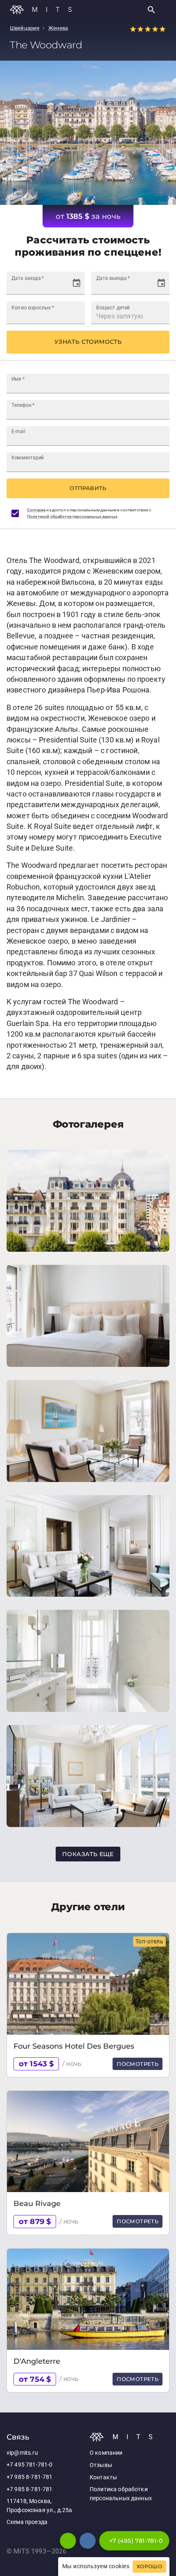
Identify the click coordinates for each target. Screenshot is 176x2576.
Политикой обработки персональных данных (72, 516)
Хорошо (149, 2567)
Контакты (103, 2477)
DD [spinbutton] (16, 287)
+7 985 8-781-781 (29, 2477)
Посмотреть (138, 2064)
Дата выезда (113, 278)
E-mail (18, 431)
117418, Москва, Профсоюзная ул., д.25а (39, 2506)
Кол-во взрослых (33, 307)
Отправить (88, 488)
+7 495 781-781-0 (29, 2465)
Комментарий (28, 457)
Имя (18, 379)
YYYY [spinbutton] (44, 287)
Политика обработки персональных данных (121, 2494)
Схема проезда (27, 2522)
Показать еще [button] (88, 1854)
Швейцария (25, 28)
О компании (106, 2453)
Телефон (23, 405)
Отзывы (101, 2465)
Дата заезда (28, 278)
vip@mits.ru (22, 2453)
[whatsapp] (68, 2541)
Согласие (36, 510)
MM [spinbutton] (27, 287)
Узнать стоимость (88, 342)
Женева (58, 28)
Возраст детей (113, 307)
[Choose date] (77, 283)
